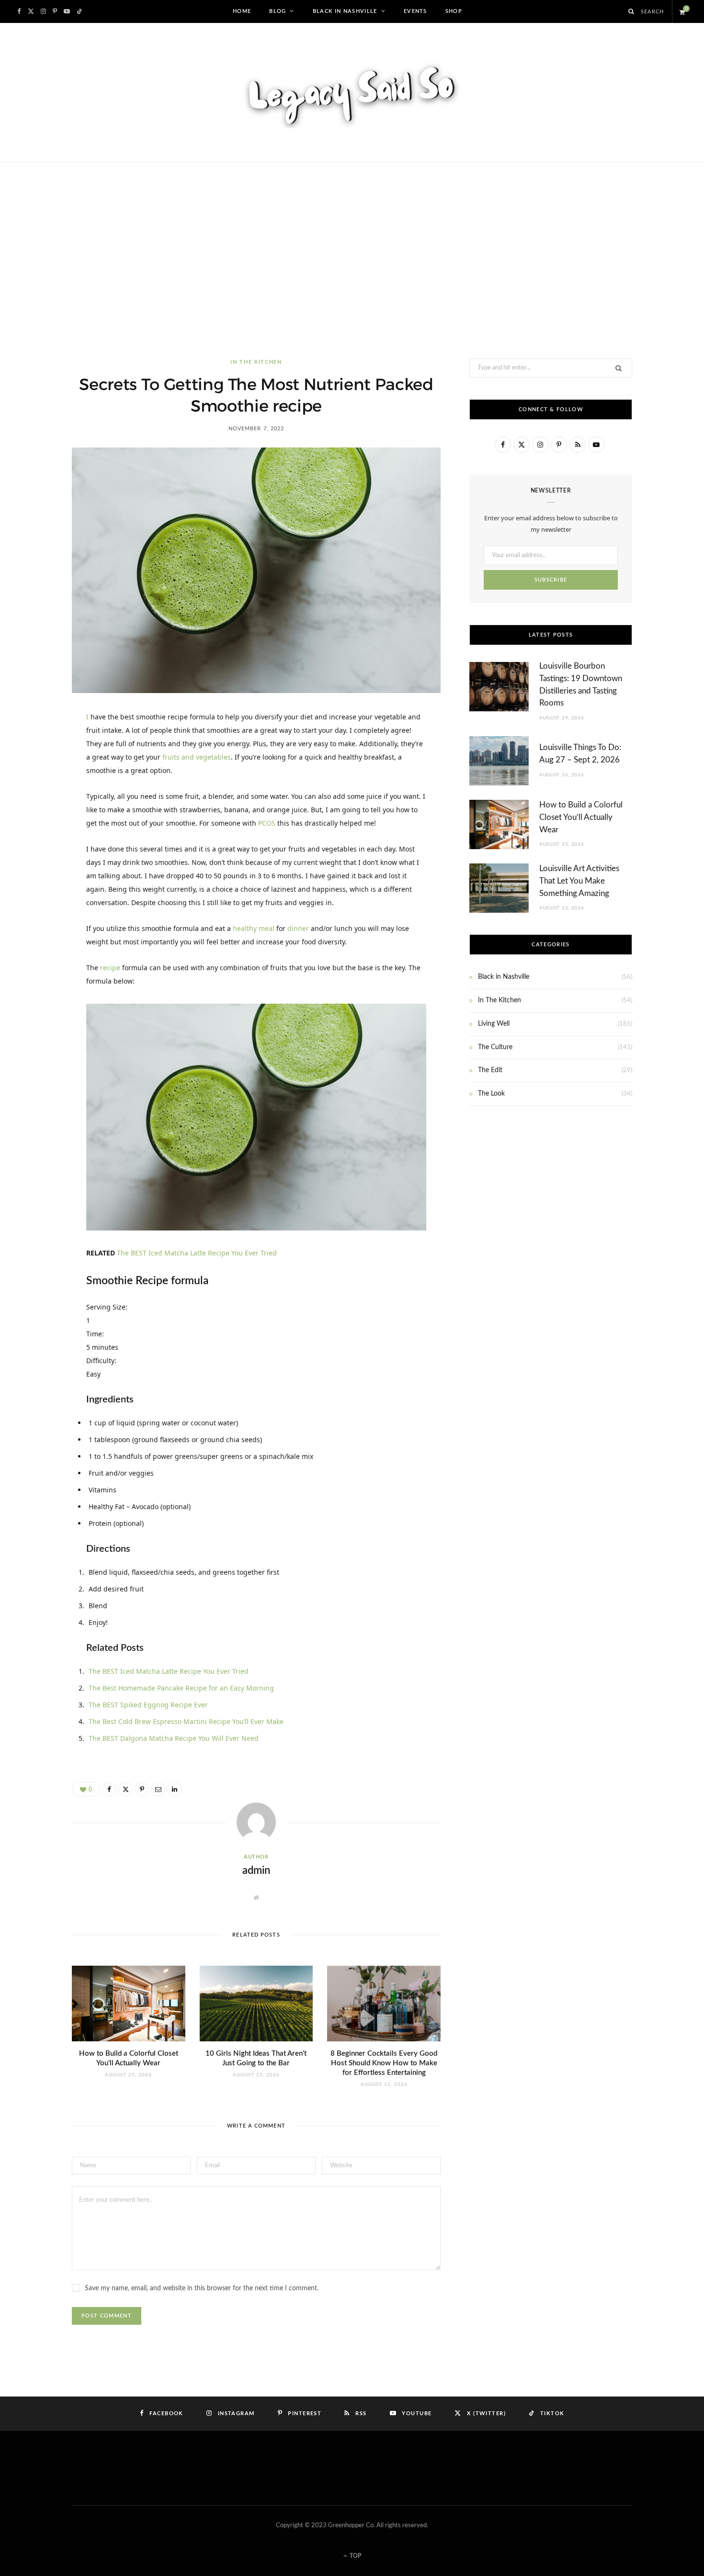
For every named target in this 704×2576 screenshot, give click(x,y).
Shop (454, 11)
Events (415, 11)
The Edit (490, 1070)
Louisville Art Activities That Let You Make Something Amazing (579, 881)
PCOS (267, 823)
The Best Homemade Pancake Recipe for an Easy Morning (181, 1688)
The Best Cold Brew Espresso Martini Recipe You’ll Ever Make (186, 1721)
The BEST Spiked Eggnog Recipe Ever (148, 1705)
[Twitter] (39, 773)
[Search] (632, 11)
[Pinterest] (39, 798)
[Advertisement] (352, 260)
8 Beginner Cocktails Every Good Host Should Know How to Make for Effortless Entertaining (384, 2063)
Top (355, 2556)
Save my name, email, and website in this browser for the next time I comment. (202, 2288)
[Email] (39, 847)
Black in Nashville (345, 11)
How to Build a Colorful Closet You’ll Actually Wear (581, 817)
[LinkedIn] (39, 822)
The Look (491, 1094)
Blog (278, 11)
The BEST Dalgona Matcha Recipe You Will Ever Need (174, 1738)
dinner (298, 928)
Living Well (494, 1024)
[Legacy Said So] (352, 92)
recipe (110, 968)
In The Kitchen (256, 362)
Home (242, 11)
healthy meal (254, 928)
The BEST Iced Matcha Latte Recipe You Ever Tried (197, 1253)
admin (256, 1870)
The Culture (495, 1047)
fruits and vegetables (197, 757)
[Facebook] (39, 749)
